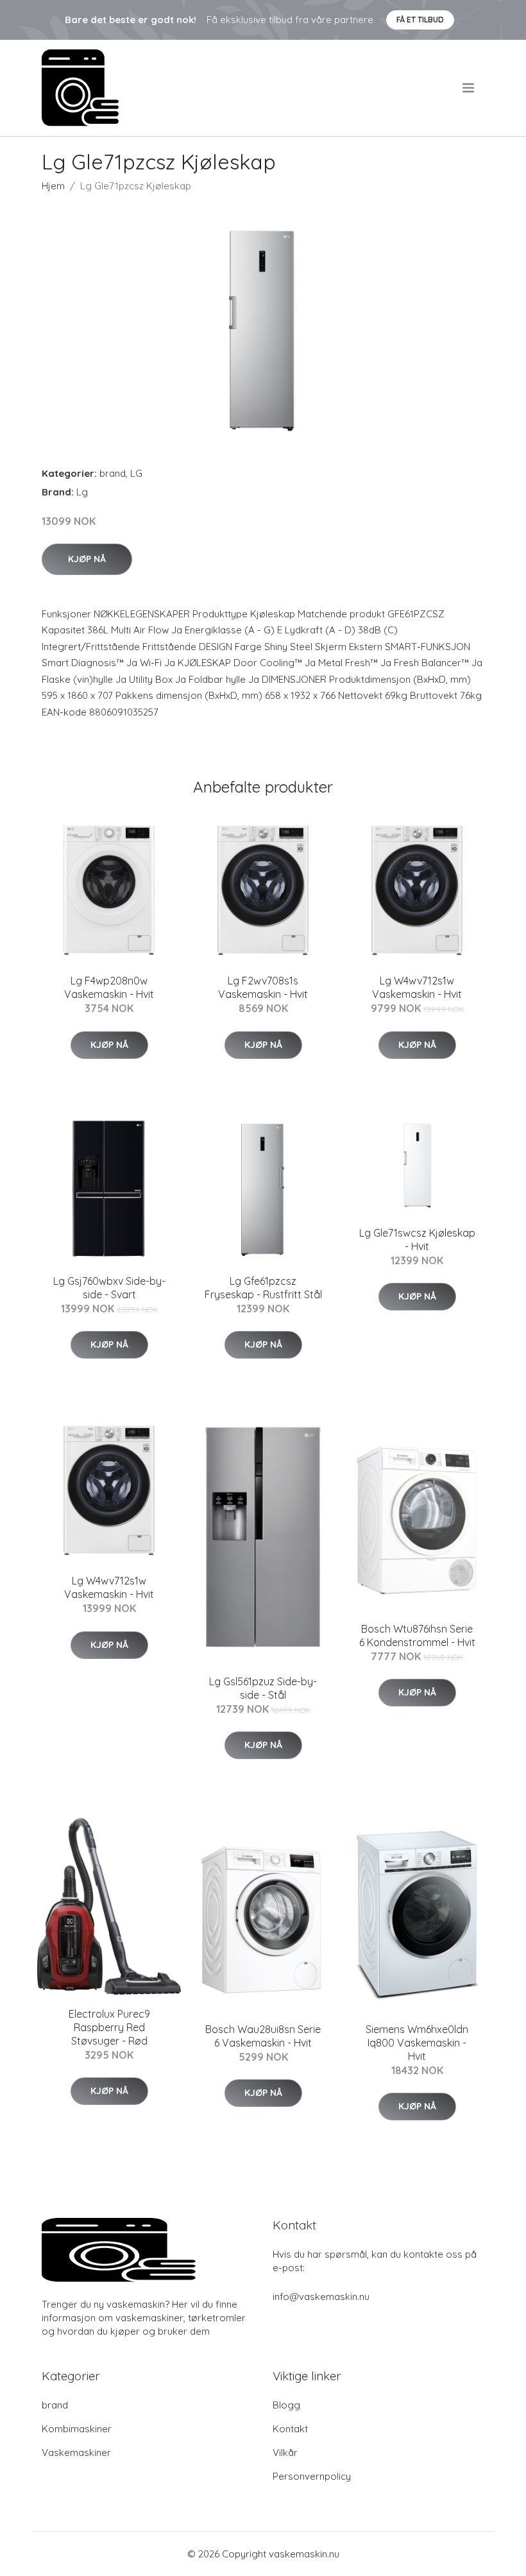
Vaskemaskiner (76, 2452)
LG (136, 473)
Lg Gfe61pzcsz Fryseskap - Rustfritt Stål (263, 1288)
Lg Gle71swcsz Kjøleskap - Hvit (417, 1240)
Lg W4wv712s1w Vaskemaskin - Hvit (417, 987)
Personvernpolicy (312, 2476)
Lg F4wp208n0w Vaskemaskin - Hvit (109, 987)
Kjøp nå (87, 559)
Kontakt (290, 2429)
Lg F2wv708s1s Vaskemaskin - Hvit (263, 987)
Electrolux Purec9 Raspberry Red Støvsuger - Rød (109, 2027)
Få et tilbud (420, 20)
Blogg (286, 2405)
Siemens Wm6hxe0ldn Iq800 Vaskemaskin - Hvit (417, 2043)
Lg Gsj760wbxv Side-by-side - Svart (109, 1288)
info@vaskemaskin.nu (321, 2297)
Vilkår (285, 2452)
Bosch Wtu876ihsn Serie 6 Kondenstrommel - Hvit (417, 1636)
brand (113, 473)
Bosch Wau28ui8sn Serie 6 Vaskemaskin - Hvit (263, 2036)
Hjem (53, 186)
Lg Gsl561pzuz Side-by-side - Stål (263, 1688)
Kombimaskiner (77, 2429)
